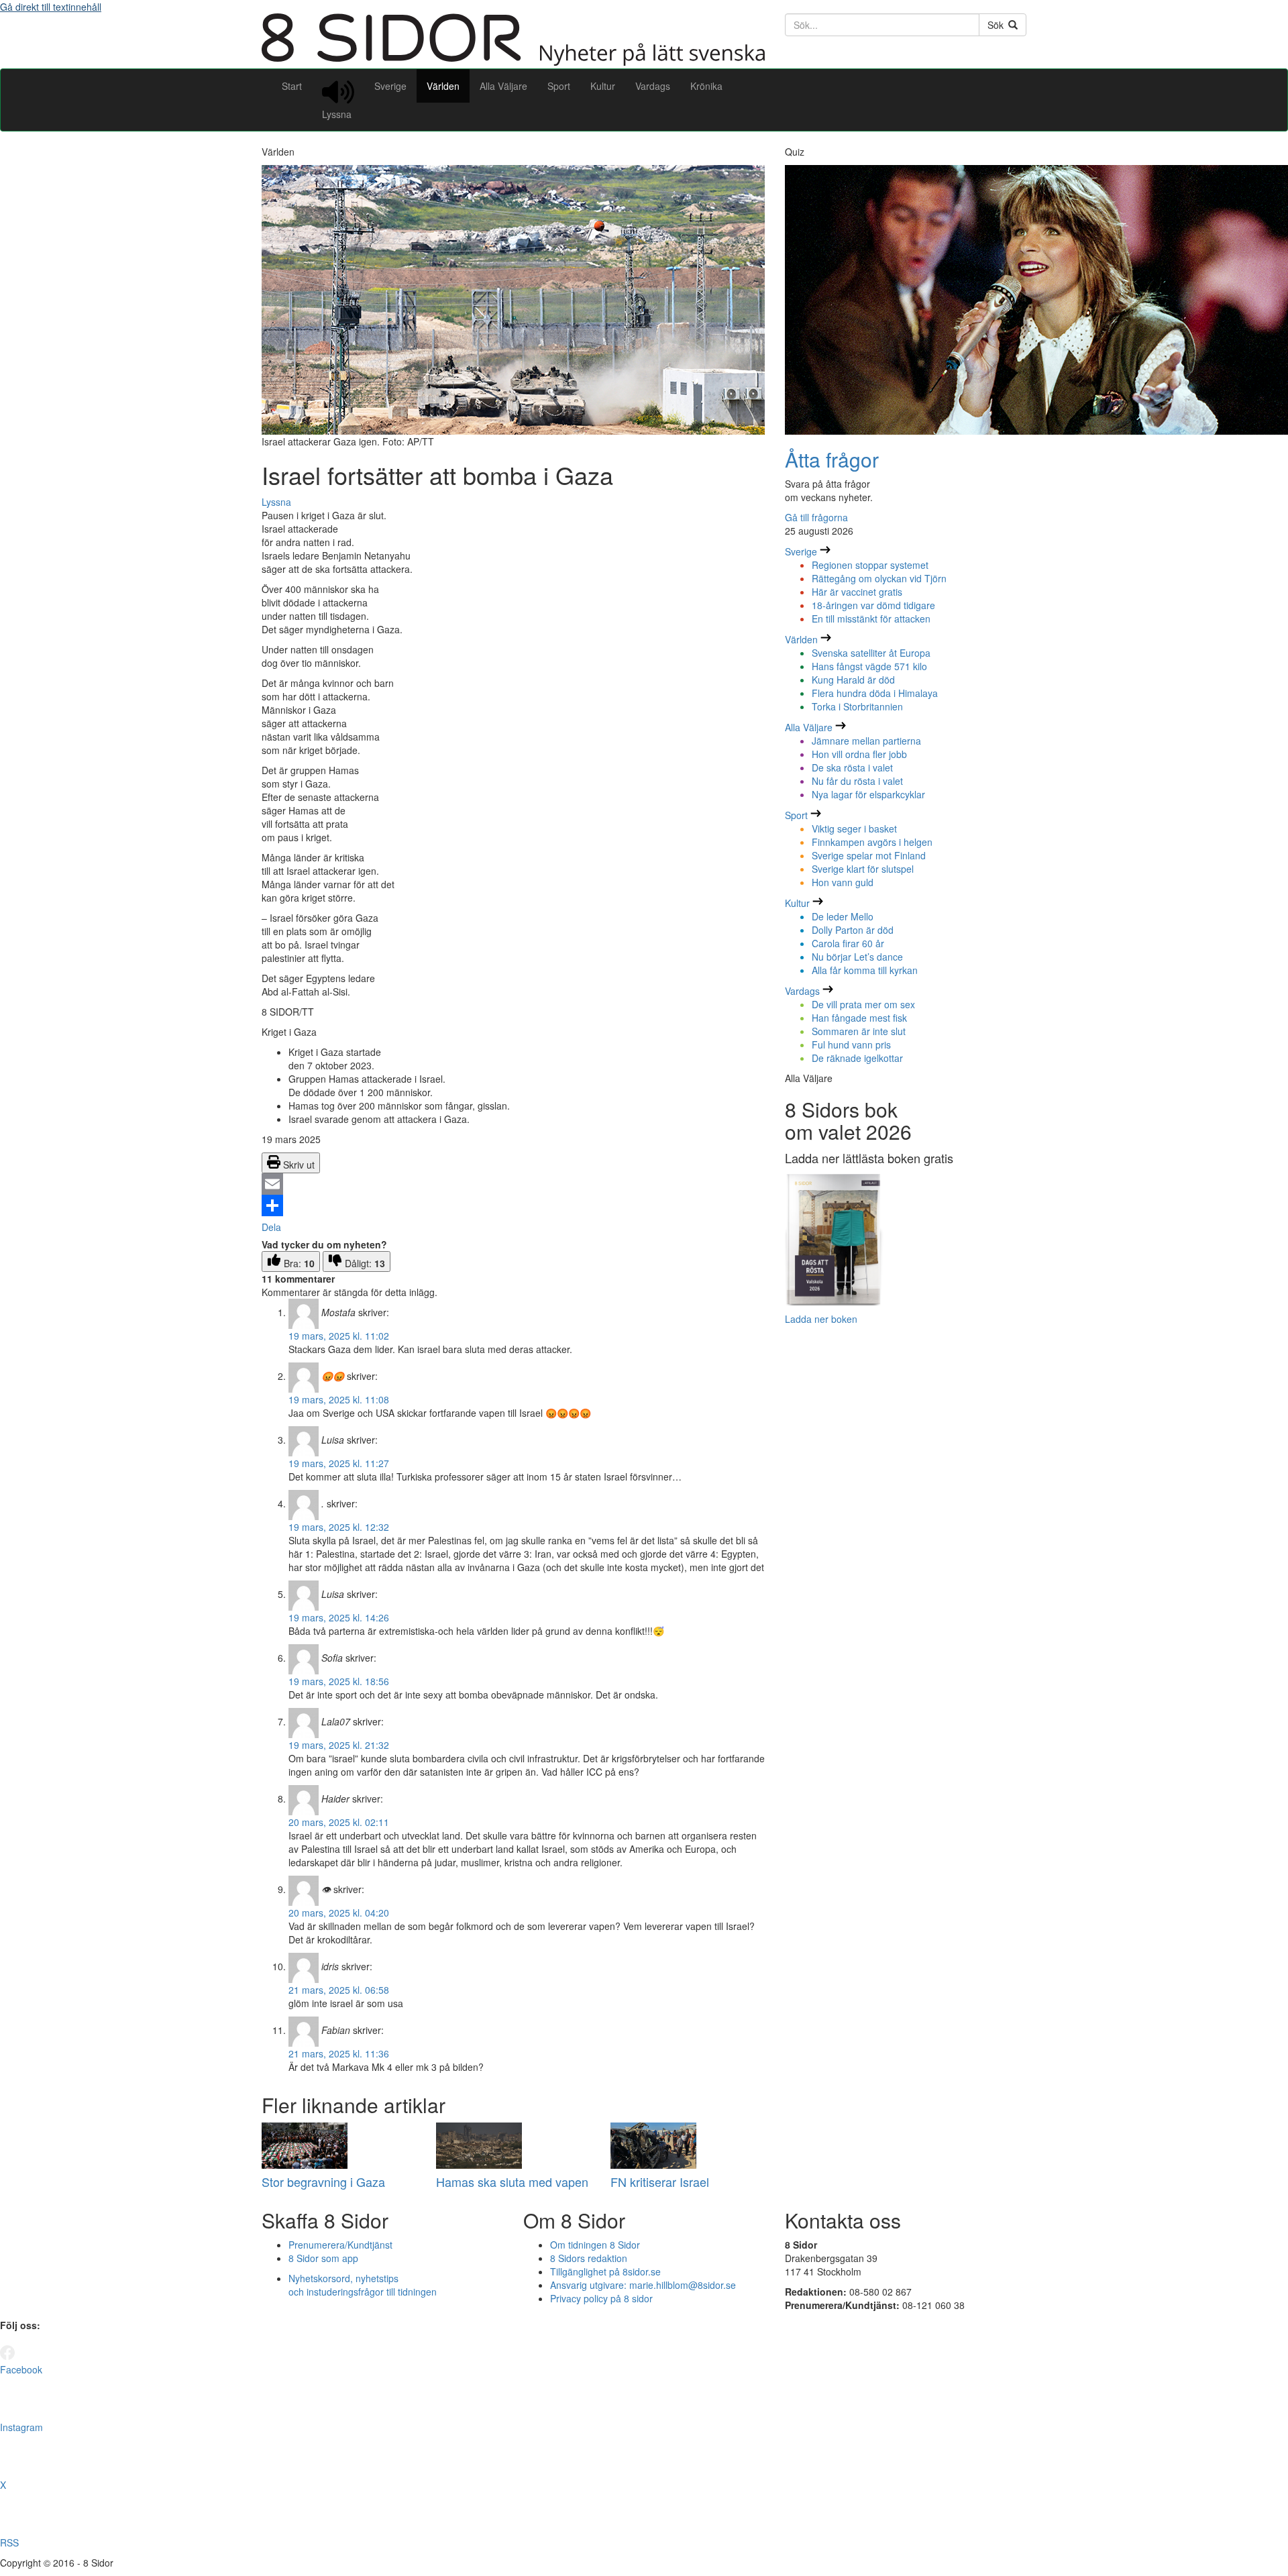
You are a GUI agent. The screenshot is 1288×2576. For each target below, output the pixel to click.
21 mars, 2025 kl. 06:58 (339, 1990)
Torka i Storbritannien (857, 706)
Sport (559, 86)
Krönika (706, 86)
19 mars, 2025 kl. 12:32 (339, 1527)
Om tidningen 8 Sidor (595, 2245)
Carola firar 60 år (848, 943)
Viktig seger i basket (854, 828)
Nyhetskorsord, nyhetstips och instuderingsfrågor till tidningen (363, 2285)
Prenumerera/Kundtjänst (340, 2245)
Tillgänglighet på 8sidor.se (605, 2271)
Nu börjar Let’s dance (857, 957)
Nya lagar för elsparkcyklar (868, 794)
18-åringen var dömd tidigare (873, 605)
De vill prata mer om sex (863, 1004)
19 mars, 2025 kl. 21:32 (339, 1745)
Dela (271, 1227)
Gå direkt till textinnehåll (51, 7)
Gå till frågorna (816, 517)
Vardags (653, 86)
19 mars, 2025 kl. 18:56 (339, 1681)
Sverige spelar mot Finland (869, 855)
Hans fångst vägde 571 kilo (869, 666)
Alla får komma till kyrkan (865, 970)
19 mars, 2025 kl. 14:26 (339, 1617)
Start (292, 86)
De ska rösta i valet (852, 767)
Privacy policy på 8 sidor (601, 2298)
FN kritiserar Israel (660, 2182)
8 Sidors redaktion (589, 2258)
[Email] (513, 1184)
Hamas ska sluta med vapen (512, 2182)
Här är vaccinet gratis (857, 592)
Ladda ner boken (821, 1319)
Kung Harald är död (853, 680)
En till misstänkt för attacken (871, 619)
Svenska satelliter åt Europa (871, 653)
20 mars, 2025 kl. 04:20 (339, 1913)
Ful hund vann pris (851, 1044)
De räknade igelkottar (857, 1058)
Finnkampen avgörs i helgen (872, 842)
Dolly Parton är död (853, 930)
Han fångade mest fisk (859, 1018)
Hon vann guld (843, 882)
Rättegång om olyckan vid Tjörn (879, 578)
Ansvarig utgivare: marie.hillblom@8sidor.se (643, 2285)
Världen (443, 86)
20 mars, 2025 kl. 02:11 (339, 1822)
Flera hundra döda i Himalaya (875, 693)
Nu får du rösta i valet (857, 781)
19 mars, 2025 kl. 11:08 (339, 1399)
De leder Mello (843, 916)
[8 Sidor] (513, 62)
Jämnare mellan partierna (866, 741)
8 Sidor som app (323, 2258)
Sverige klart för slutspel (863, 869)
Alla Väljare (503, 86)
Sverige (390, 86)
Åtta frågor (832, 459)
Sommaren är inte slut (859, 1031)
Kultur (603, 86)
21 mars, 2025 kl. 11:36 (339, 2053)
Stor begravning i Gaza (323, 2182)
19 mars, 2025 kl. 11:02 (339, 1336)
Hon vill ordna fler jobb (859, 754)
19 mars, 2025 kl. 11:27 (339, 1463)
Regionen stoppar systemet (870, 565)
